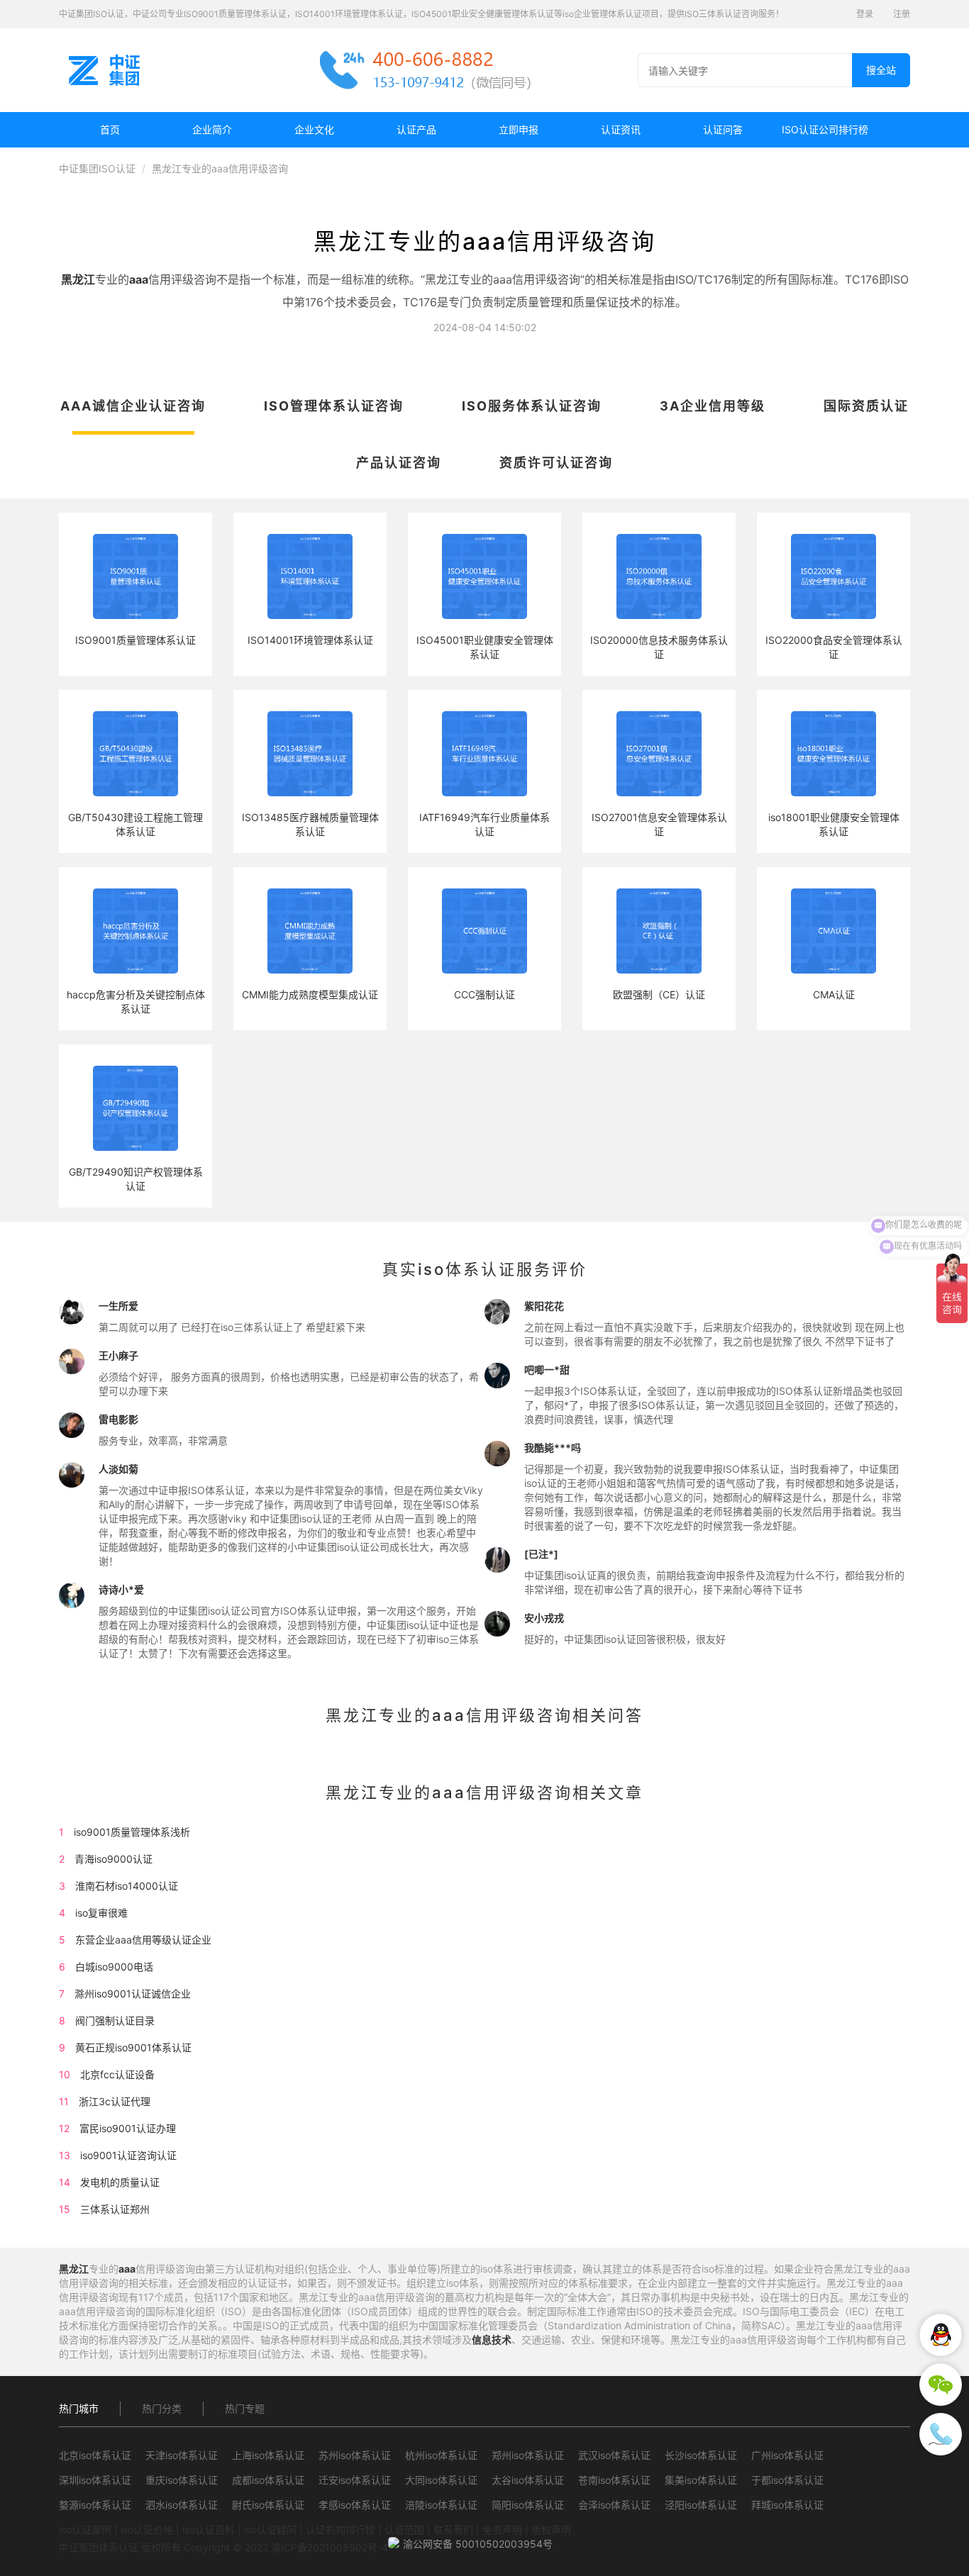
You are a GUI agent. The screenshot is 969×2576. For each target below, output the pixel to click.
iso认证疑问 (270, 2530)
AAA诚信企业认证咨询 (133, 406)
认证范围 (404, 2530)
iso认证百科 (209, 2530)
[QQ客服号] (941, 2335)
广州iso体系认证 (787, 2455)
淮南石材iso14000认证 (127, 1886)
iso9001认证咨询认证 (128, 2155)
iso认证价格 (147, 2530)
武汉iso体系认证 (614, 2455)
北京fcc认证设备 (117, 2074)
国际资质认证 (866, 406)
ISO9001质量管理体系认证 (135, 640)
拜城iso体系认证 (787, 2505)
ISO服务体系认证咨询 (532, 406)
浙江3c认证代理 (115, 2101)
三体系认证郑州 (115, 2209)
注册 (902, 14)
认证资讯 (621, 129)
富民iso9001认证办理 (128, 2128)
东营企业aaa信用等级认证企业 (143, 1940)
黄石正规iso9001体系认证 (133, 2047)
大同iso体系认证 (441, 2480)
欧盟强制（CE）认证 (659, 994)
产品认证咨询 (399, 463)
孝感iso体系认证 (355, 2505)
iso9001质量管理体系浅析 (132, 1832)
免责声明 (502, 2530)
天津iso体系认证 (182, 2455)
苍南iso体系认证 (614, 2480)
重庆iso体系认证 (182, 2480)
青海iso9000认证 (113, 1859)
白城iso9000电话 (114, 1967)
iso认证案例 (85, 2530)
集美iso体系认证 (701, 2480)
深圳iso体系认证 (95, 2480)
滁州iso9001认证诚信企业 (133, 1994)
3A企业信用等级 (713, 406)
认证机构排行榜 (340, 2530)
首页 (110, 129)
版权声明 (551, 2530)
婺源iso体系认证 (95, 2505)
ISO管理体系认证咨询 (334, 406)
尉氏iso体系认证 (268, 2505)
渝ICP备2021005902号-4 (330, 2547)
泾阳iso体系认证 (701, 2505)
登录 (865, 14)
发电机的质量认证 (120, 2182)
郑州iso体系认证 (528, 2455)
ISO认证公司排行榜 (825, 129)
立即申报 (519, 129)
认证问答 (723, 129)
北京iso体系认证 (95, 2455)
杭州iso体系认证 (441, 2455)
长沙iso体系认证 (701, 2455)
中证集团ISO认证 (97, 168)
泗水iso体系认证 (182, 2505)
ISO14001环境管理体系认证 (310, 640)
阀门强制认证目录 (115, 2020)
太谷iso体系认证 (528, 2480)
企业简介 (212, 129)
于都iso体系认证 (787, 2480)
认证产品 (416, 129)
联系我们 (453, 2530)
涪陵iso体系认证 (441, 2505)
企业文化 (314, 129)
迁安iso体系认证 (355, 2480)
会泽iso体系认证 (614, 2505)
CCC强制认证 (484, 994)
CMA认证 (834, 994)
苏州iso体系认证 (355, 2455)
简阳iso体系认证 (528, 2505)
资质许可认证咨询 (556, 463)
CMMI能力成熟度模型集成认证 (310, 994)
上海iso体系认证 (268, 2455)
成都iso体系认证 (268, 2480)
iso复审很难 (101, 1913)
